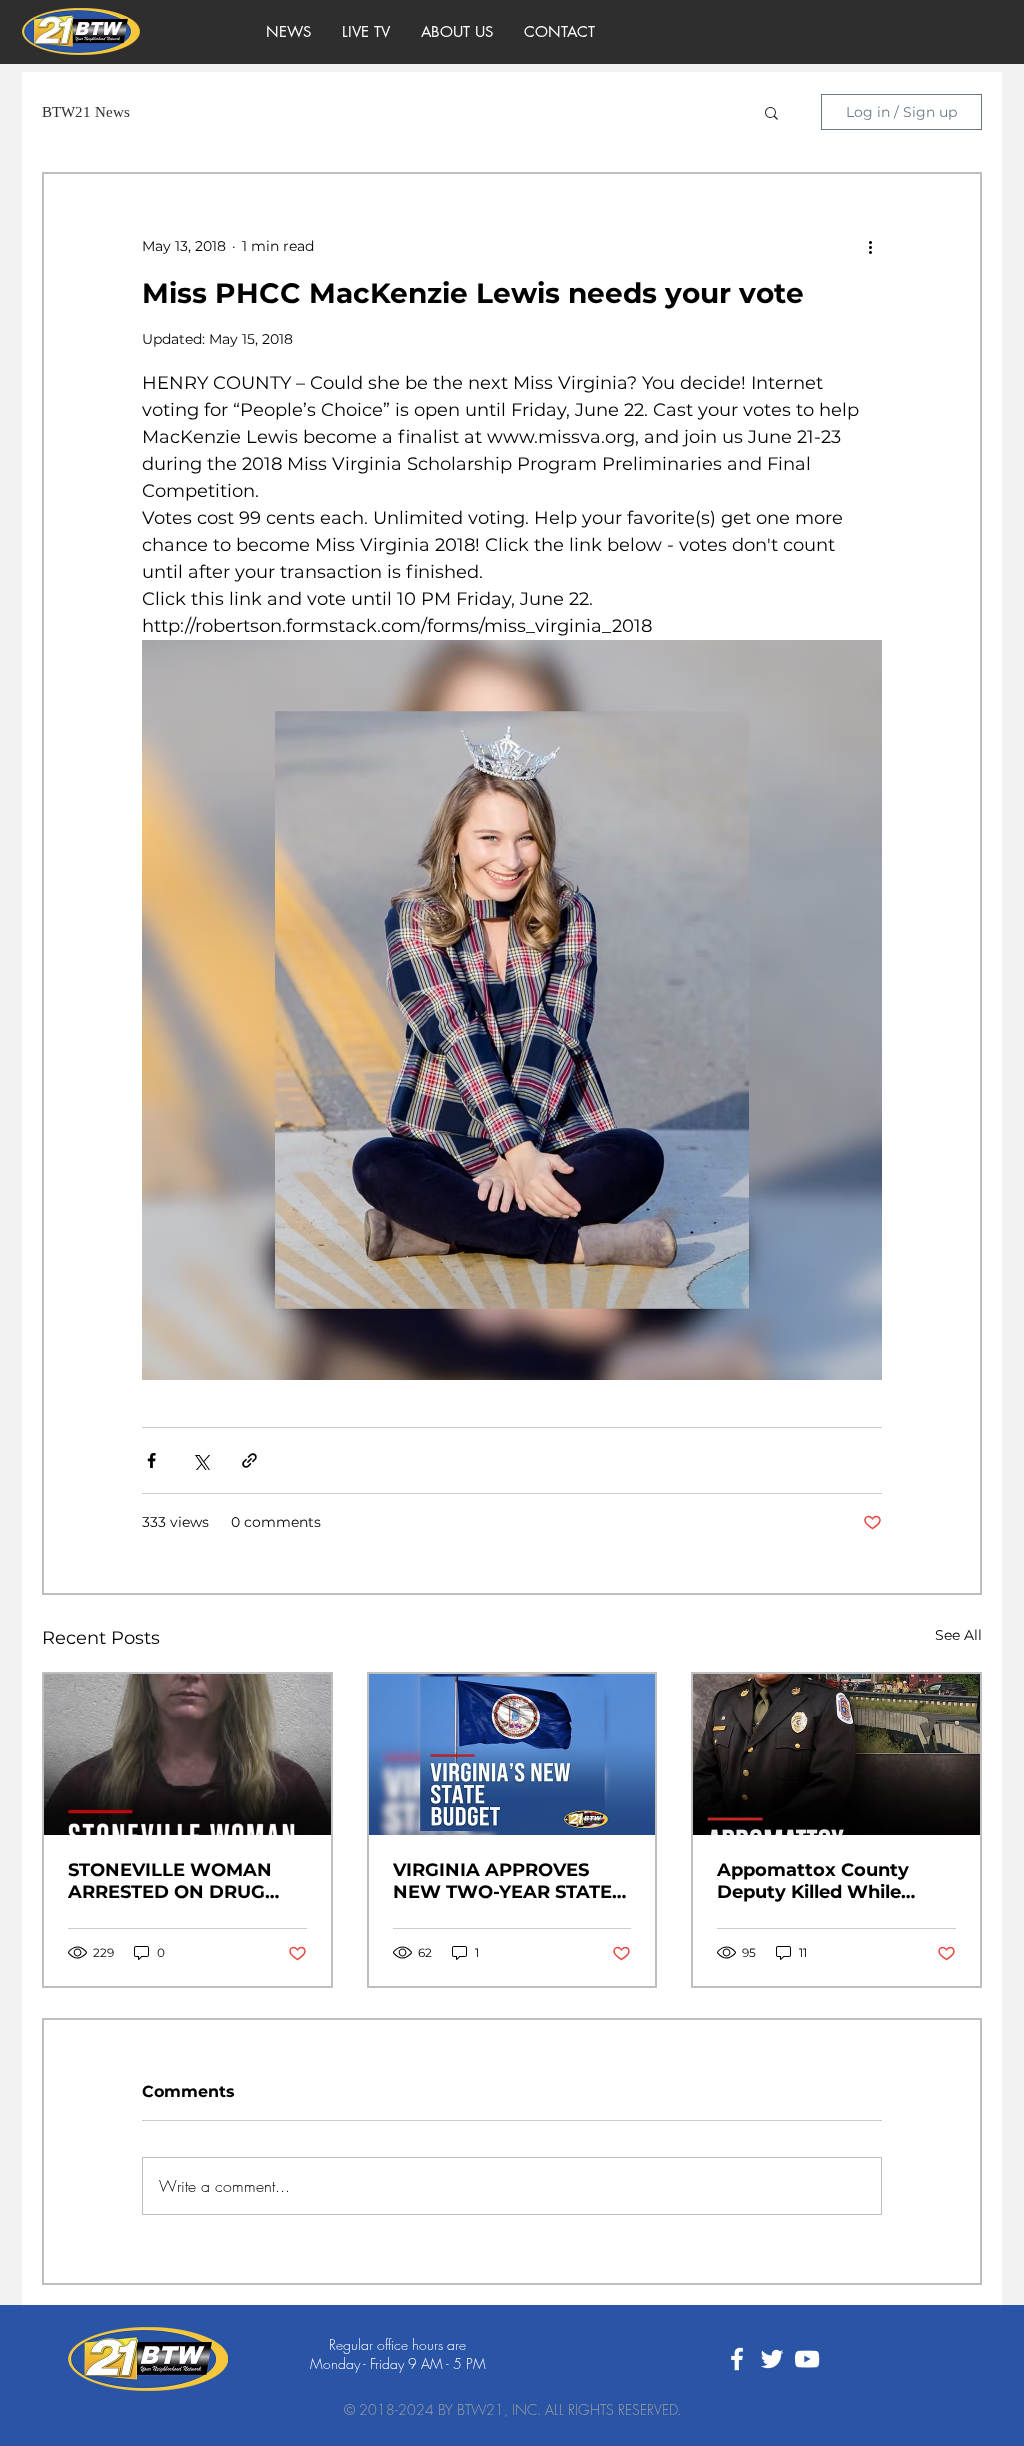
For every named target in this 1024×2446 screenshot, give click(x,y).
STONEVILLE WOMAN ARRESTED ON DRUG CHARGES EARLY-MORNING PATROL (170, 1881)
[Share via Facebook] (151, 1460)
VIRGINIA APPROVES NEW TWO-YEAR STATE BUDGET (502, 1881)
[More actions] (870, 246)
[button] (771, 112)
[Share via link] (249, 1460)
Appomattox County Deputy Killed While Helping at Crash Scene (825, 1881)
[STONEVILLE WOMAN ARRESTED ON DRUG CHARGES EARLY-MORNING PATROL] (187, 1754)
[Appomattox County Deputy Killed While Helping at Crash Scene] (836, 1754)
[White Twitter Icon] (772, 2359)
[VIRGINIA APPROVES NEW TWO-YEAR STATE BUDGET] (512, 1754)
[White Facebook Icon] (737, 2359)
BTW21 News (86, 112)
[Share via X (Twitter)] (200, 1460)
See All (958, 1635)
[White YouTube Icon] (807, 2359)
